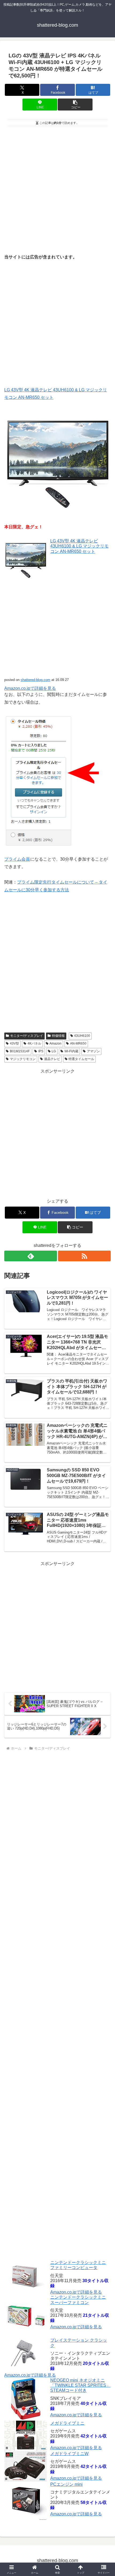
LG (54, 1051)
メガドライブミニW (69, 2454)
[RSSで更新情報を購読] (84, 1256)
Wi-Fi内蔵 (71, 1051)
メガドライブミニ (67, 2423)
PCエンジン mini (66, 2484)
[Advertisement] (57, 188)
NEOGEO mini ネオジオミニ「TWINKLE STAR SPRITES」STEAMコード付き (80, 2385)
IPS (41, 1051)
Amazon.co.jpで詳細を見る (76, 2292)
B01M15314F (20, 1051)
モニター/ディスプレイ (27, 1036)
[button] (75, 105)
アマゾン (93, 1051)
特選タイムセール (81, 1059)
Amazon (55, 1043)
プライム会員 (17, 859)
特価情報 (58, 1036)
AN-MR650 (78, 1043)
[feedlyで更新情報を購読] (31, 1256)
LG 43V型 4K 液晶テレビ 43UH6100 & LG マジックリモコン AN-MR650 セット (79, 546)
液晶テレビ (52, 1059)
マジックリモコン (23, 1059)
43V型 (14, 1043)
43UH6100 (82, 1036)
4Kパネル (34, 1043)
